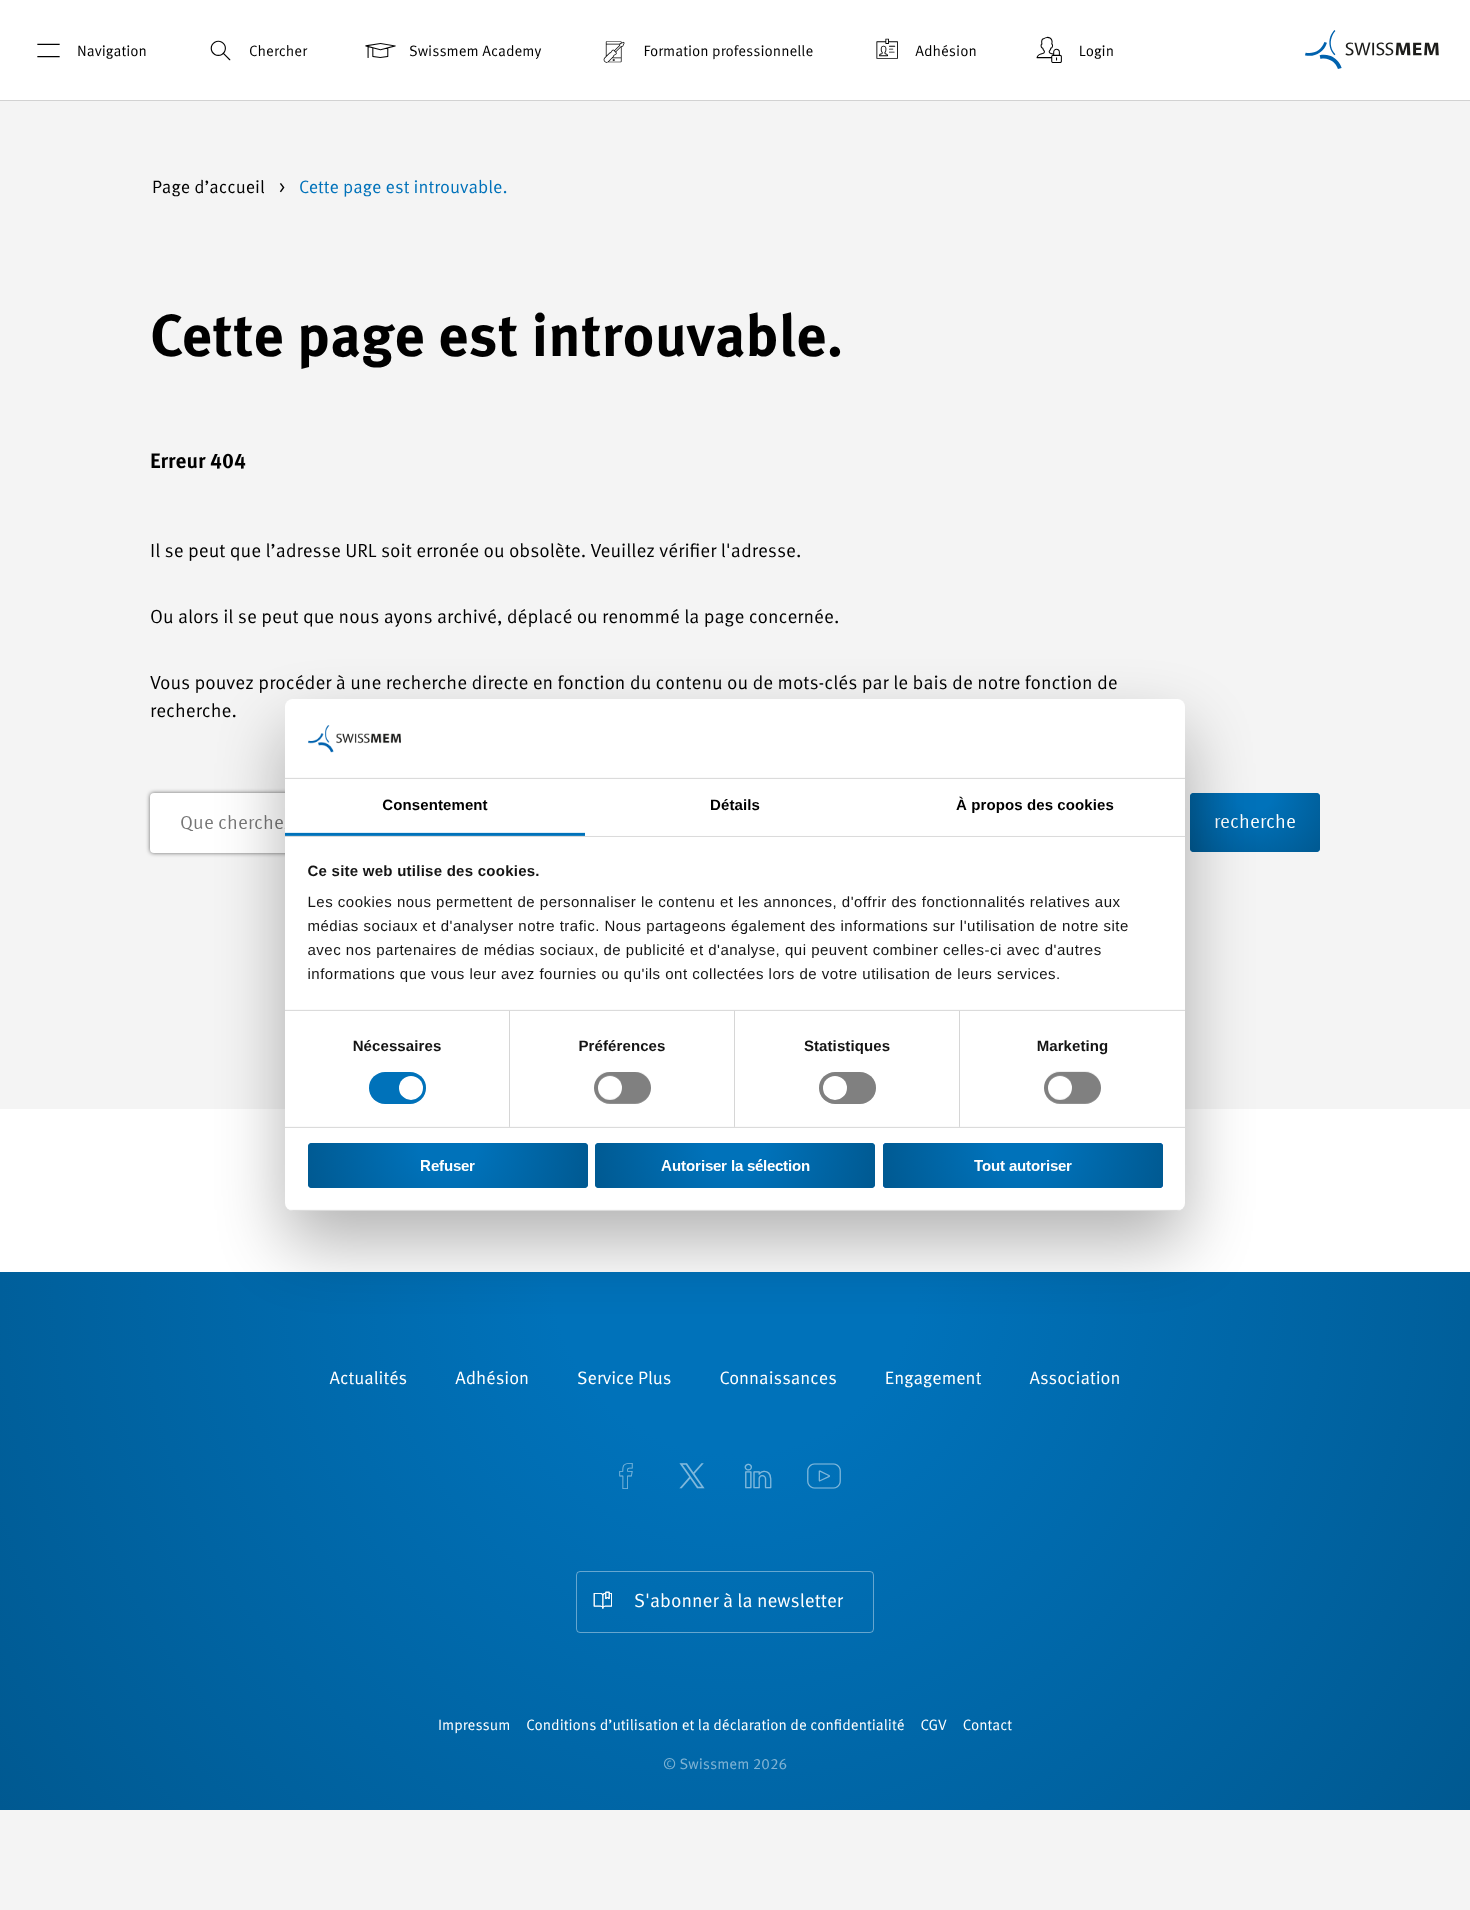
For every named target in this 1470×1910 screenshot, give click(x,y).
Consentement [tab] (434, 805)
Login (1096, 52)
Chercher (278, 52)
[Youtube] (824, 1478)
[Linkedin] (758, 1478)
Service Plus (624, 1380)
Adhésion (946, 52)
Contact (987, 1726)
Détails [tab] (735, 805)
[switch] (622, 1088)
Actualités (369, 1380)
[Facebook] (626, 1478)
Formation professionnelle (728, 52)
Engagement (933, 1380)
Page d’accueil (210, 189)
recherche (1255, 823)
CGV (934, 1726)
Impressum (474, 1726)
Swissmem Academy (475, 52)
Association (1074, 1380)
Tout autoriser (1023, 1165)
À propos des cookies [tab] (1035, 805)
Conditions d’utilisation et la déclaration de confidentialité (715, 1726)
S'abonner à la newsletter (738, 1602)
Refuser (447, 1165)
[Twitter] (692, 1478)
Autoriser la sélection (735, 1165)
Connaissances (777, 1380)
